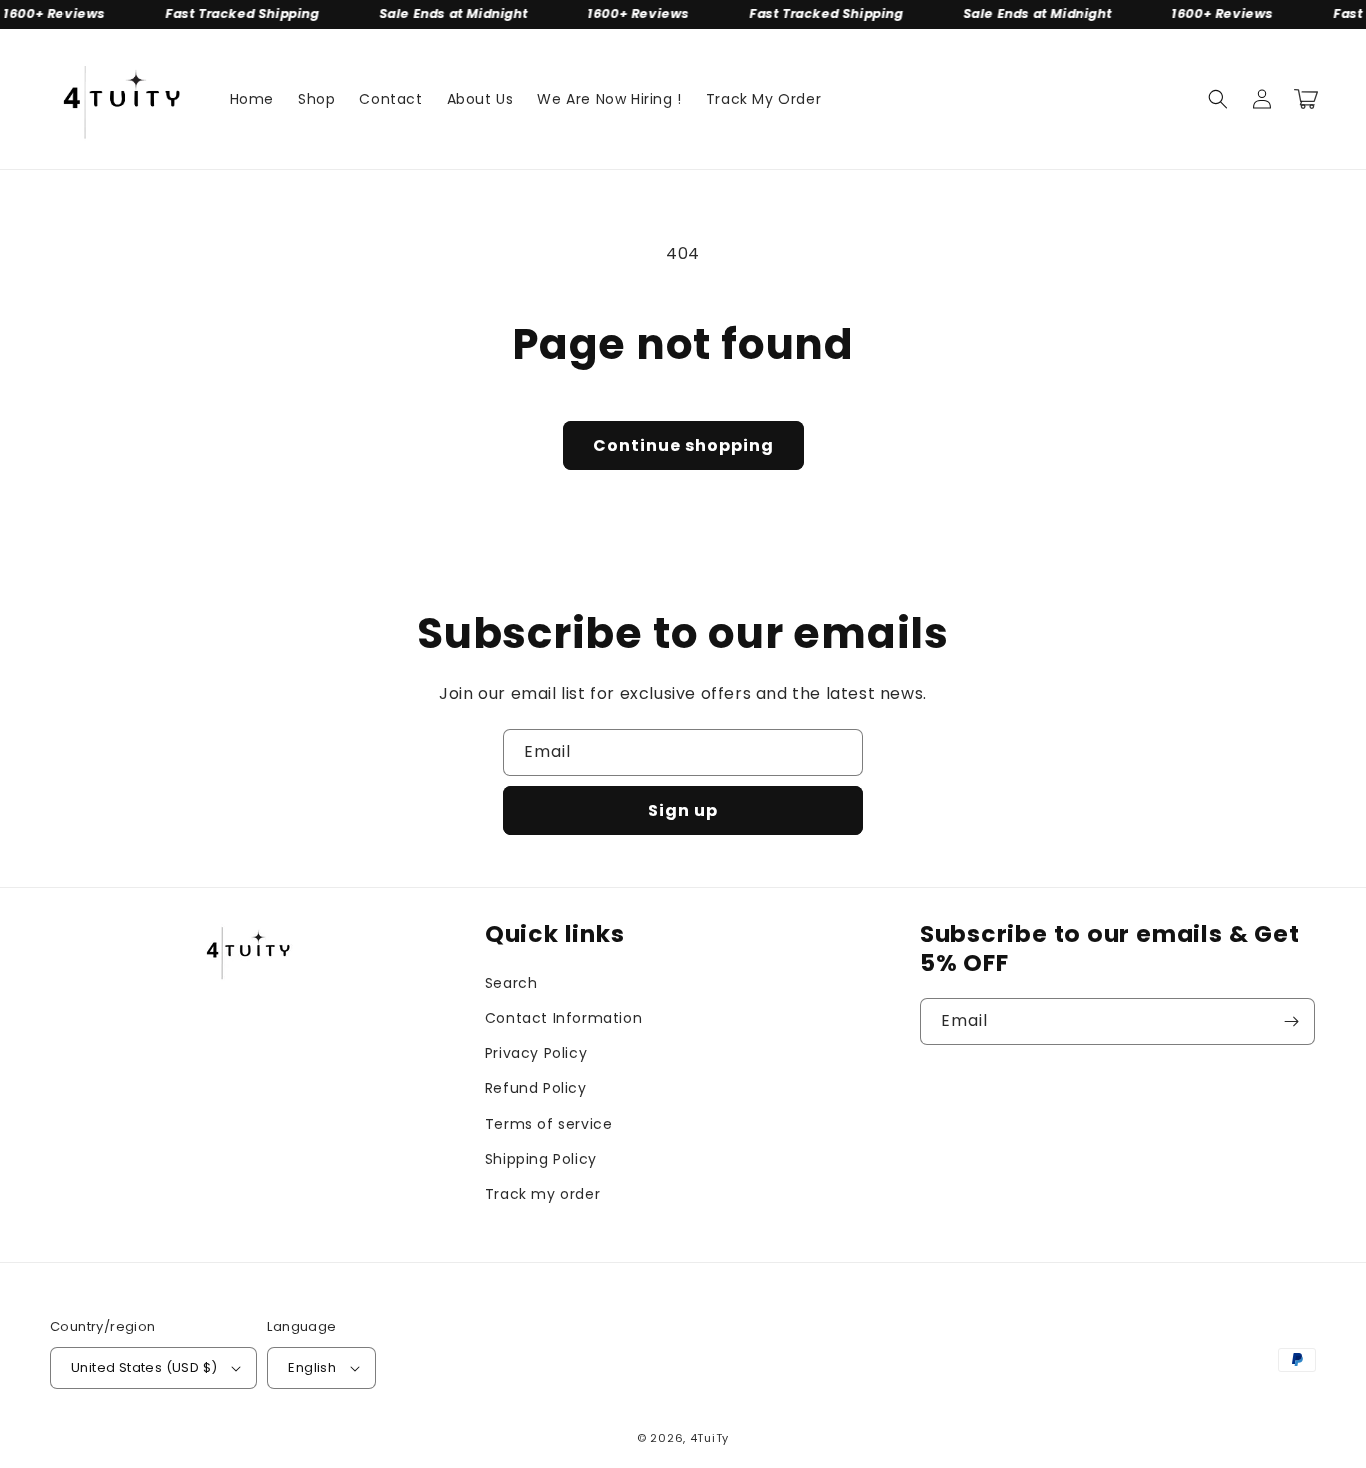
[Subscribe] (1292, 1021)
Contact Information (563, 1018)
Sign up (683, 810)
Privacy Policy (536, 1053)
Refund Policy (536, 1088)
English (312, 1367)
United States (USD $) (144, 1367)
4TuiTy (709, 1438)
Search (511, 983)
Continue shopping (683, 445)
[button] (1218, 99)
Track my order (542, 1194)
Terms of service (549, 1124)
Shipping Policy (541, 1159)
